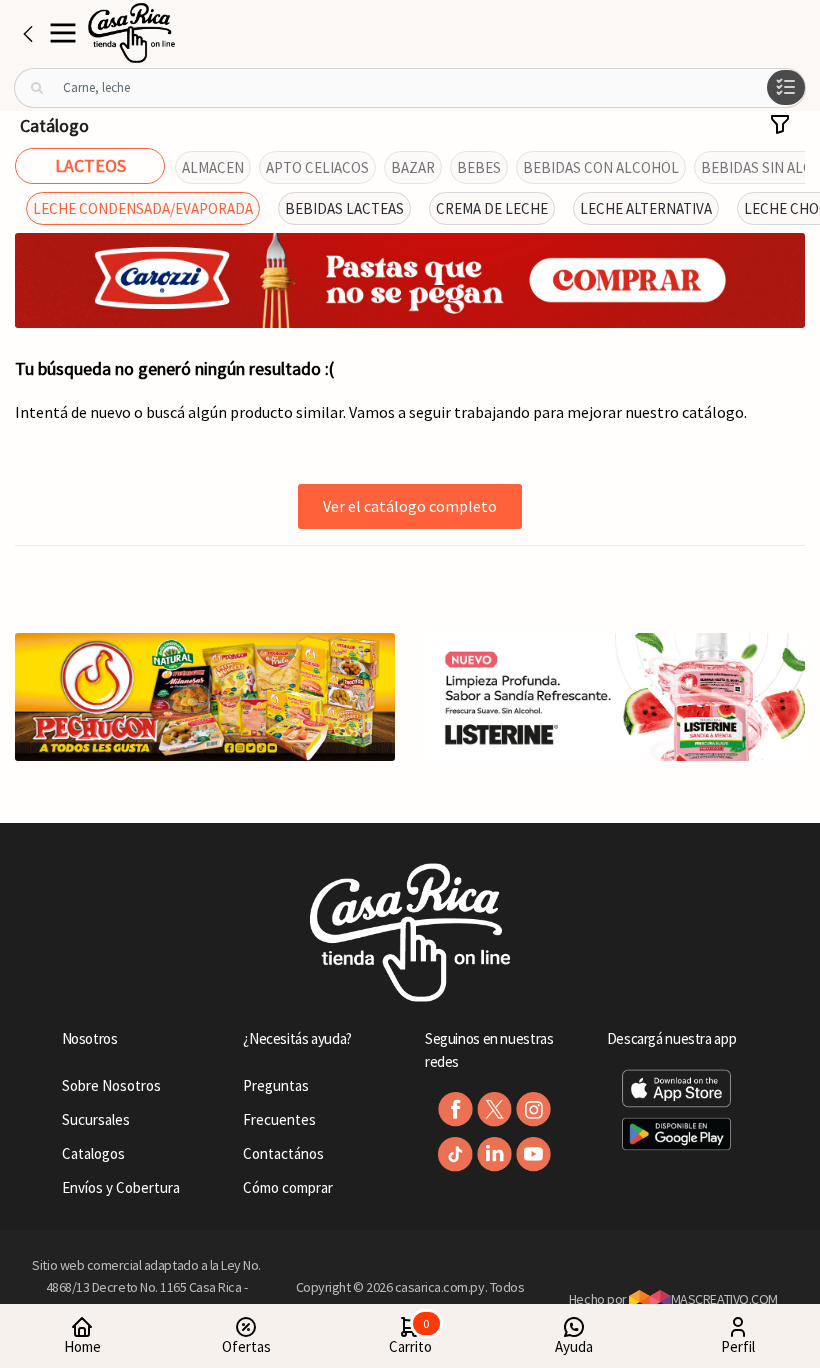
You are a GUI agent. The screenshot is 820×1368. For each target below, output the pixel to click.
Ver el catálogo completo (410, 506)
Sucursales (96, 1119)
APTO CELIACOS (317, 167)
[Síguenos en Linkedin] (494, 1154)
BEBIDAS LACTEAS (344, 208)
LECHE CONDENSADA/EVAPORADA (143, 208)
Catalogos (93, 1153)
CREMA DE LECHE (492, 208)
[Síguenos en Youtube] (533, 1154)
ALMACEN (213, 167)
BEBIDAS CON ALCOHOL (601, 167)
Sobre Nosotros (111, 1085)
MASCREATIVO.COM (724, 1299)
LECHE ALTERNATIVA (646, 208)
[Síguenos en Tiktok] (455, 1154)
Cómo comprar (288, 1187)
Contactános (283, 1153)
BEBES (479, 167)
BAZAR (413, 167)
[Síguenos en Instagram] (533, 1109)
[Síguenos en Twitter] (494, 1109)
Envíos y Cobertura (121, 1187)
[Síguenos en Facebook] (455, 1109)
